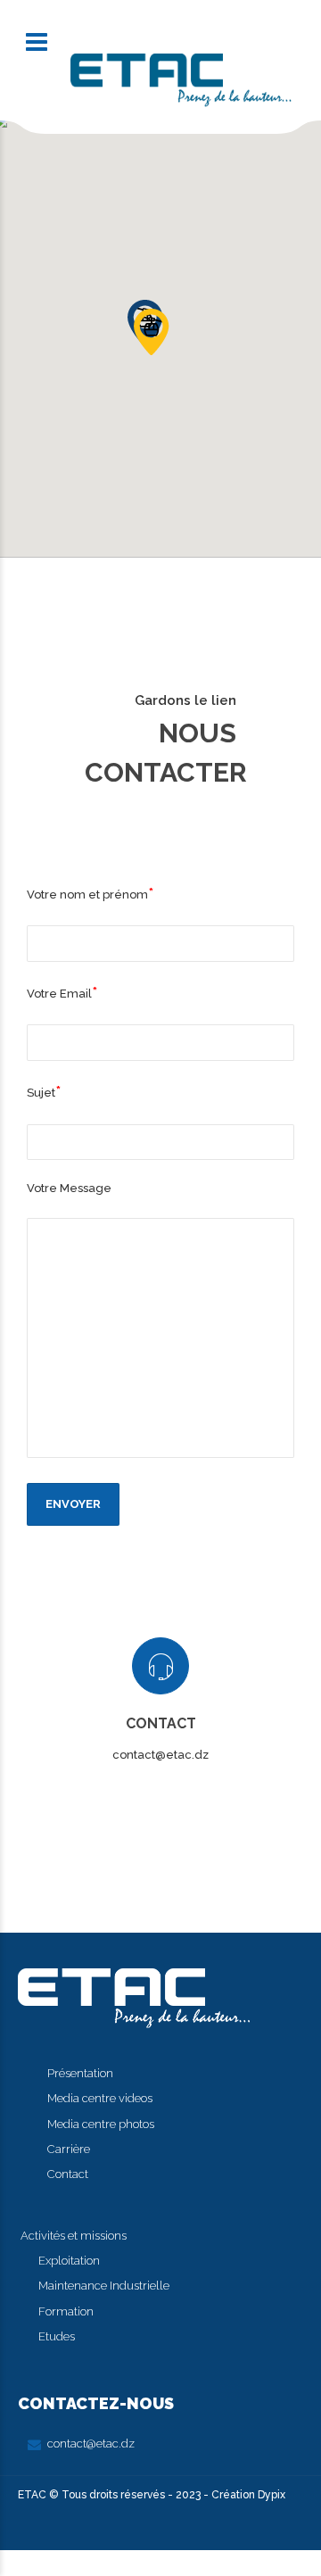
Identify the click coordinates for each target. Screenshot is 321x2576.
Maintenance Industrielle (104, 2286)
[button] (151, 331)
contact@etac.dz (91, 2443)
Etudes (57, 2336)
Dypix (270, 2495)
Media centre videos (100, 2098)
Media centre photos (101, 2124)
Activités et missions (74, 2236)
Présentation (80, 2073)
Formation (66, 2311)
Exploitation (69, 2261)
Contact (68, 2174)
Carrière (69, 2149)
